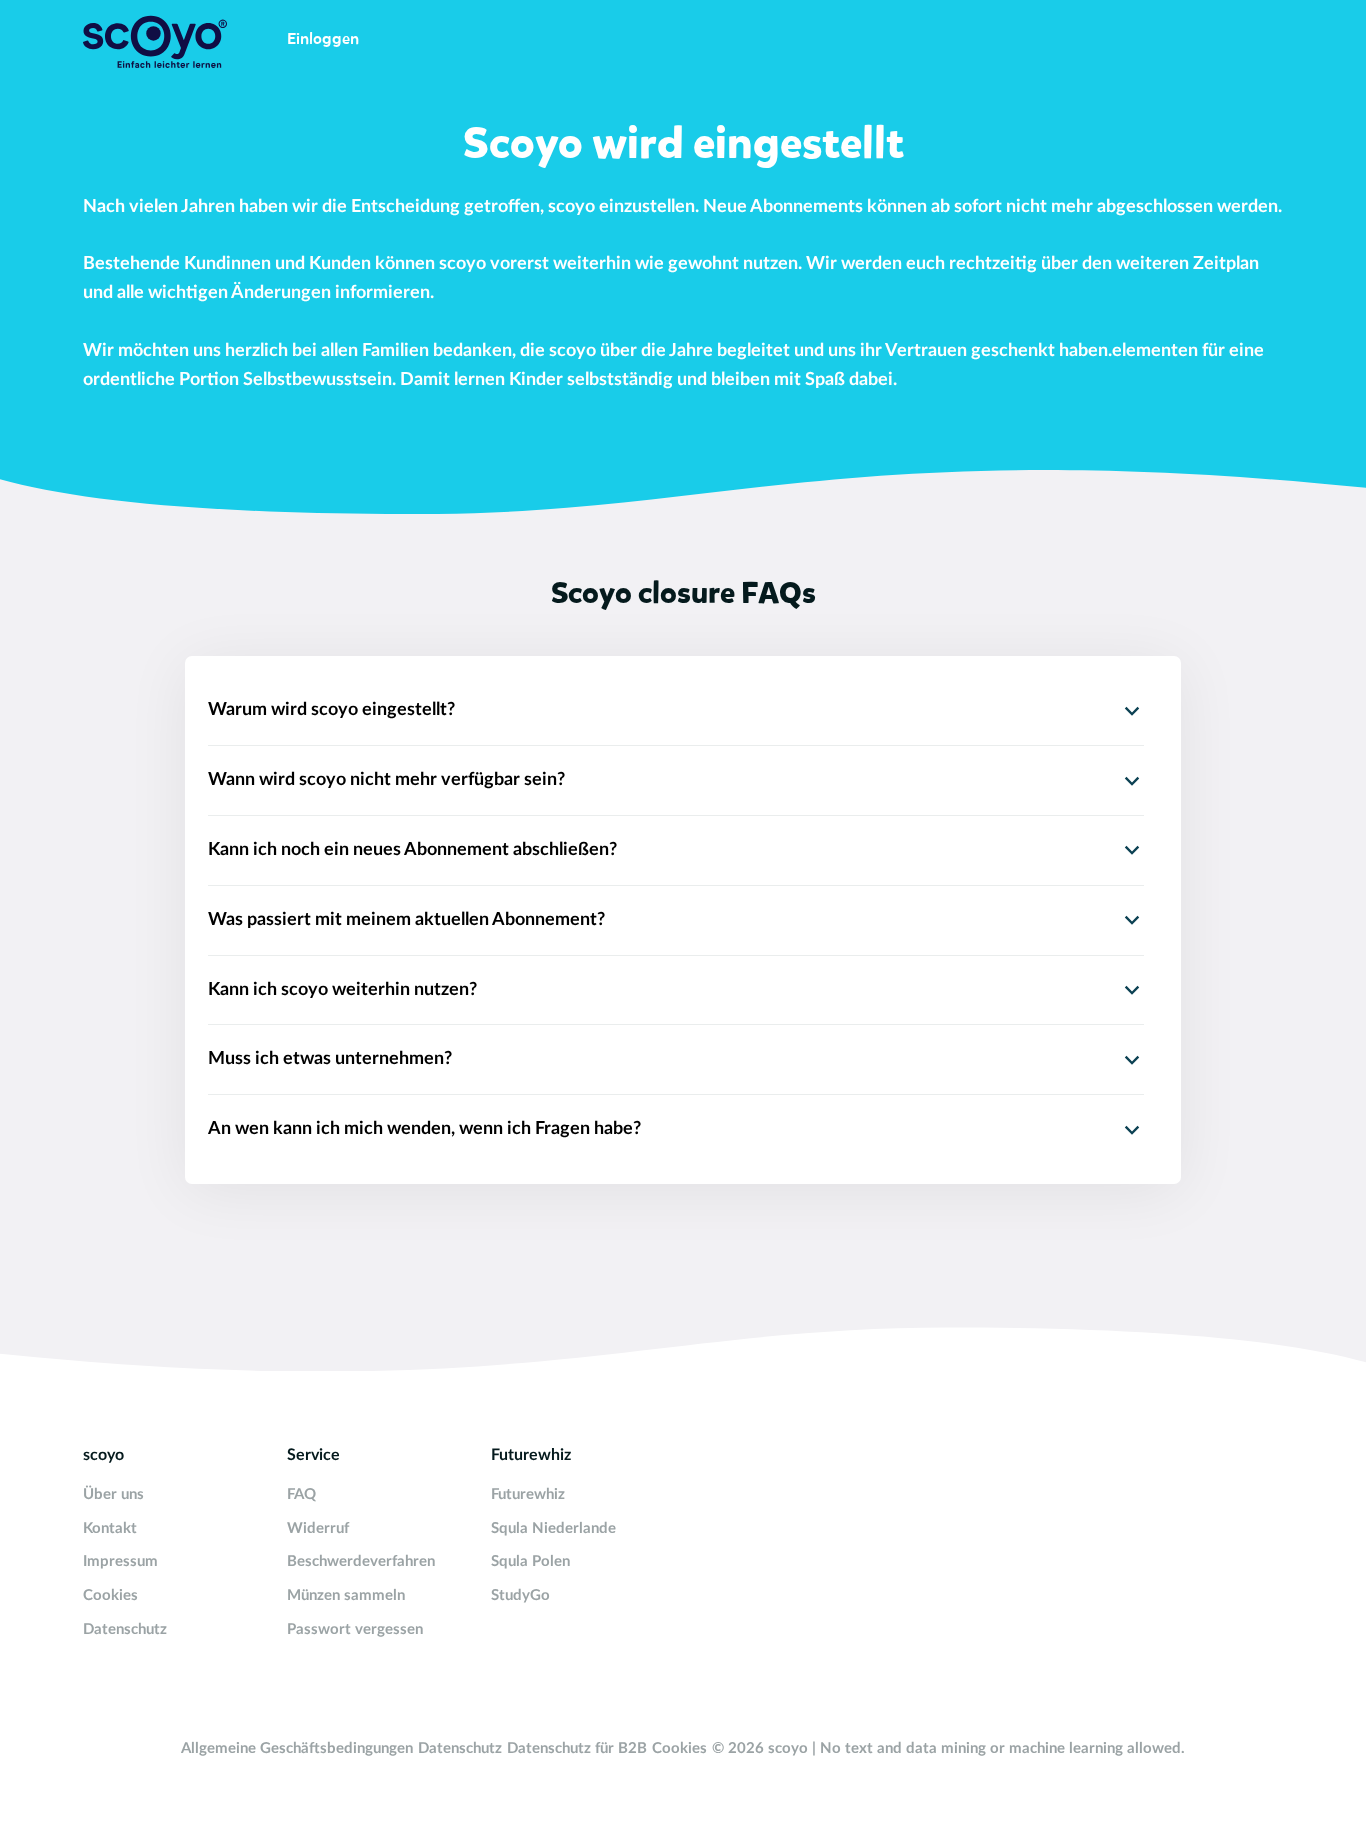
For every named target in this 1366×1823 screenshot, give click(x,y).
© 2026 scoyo (762, 1748)
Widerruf (318, 1528)
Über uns (113, 1494)
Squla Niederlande (553, 1528)
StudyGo (520, 1595)
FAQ (301, 1494)
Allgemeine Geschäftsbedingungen (297, 1748)
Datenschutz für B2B (577, 1748)
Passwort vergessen (355, 1629)
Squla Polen (530, 1561)
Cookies (110, 1595)
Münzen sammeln (346, 1595)
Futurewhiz (528, 1494)
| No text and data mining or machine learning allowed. (998, 1748)
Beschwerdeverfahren (361, 1561)
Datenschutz (125, 1629)
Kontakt (110, 1528)
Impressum (120, 1561)
